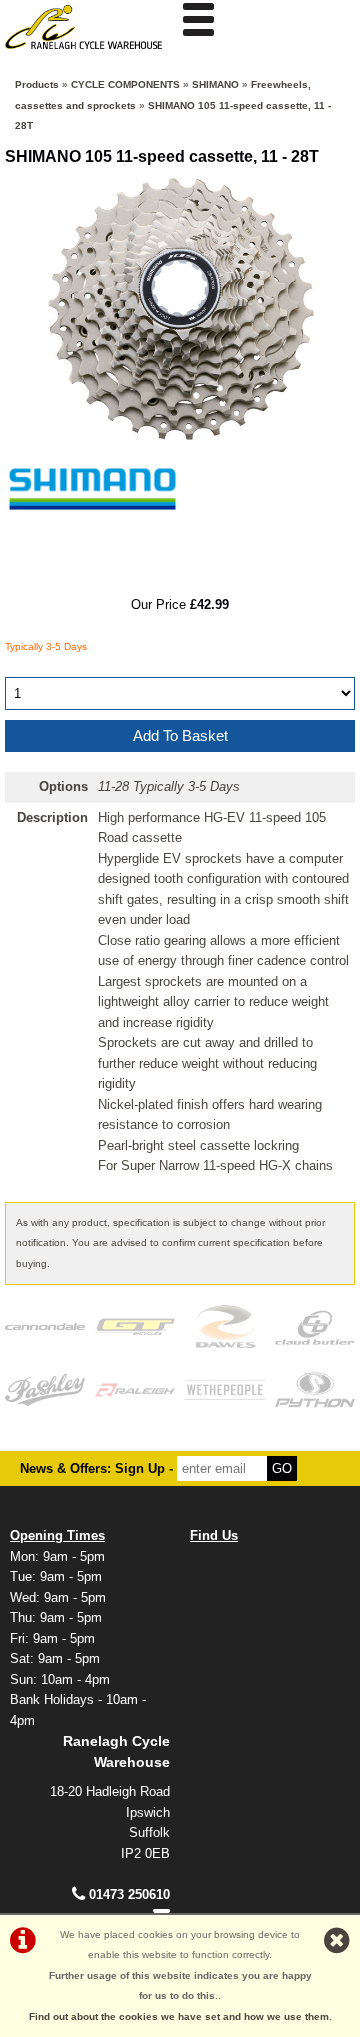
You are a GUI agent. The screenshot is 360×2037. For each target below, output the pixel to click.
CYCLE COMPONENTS (125, 84)
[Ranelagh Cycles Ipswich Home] (90, 54)
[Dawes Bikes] (225, 1326)
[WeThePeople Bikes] (225, 1389)
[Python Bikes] (315, 1389)
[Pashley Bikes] (45, 1389)
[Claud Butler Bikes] (315, 1326)
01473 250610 (129, 1894)
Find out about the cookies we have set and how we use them (179, 2016)
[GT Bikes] (135, 1326)
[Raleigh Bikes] (135, 1389)
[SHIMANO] (92, 543)
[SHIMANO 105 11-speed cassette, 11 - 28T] (180, 308)
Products (37, 84)
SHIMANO (215, 84)
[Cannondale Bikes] (45, 1326)
